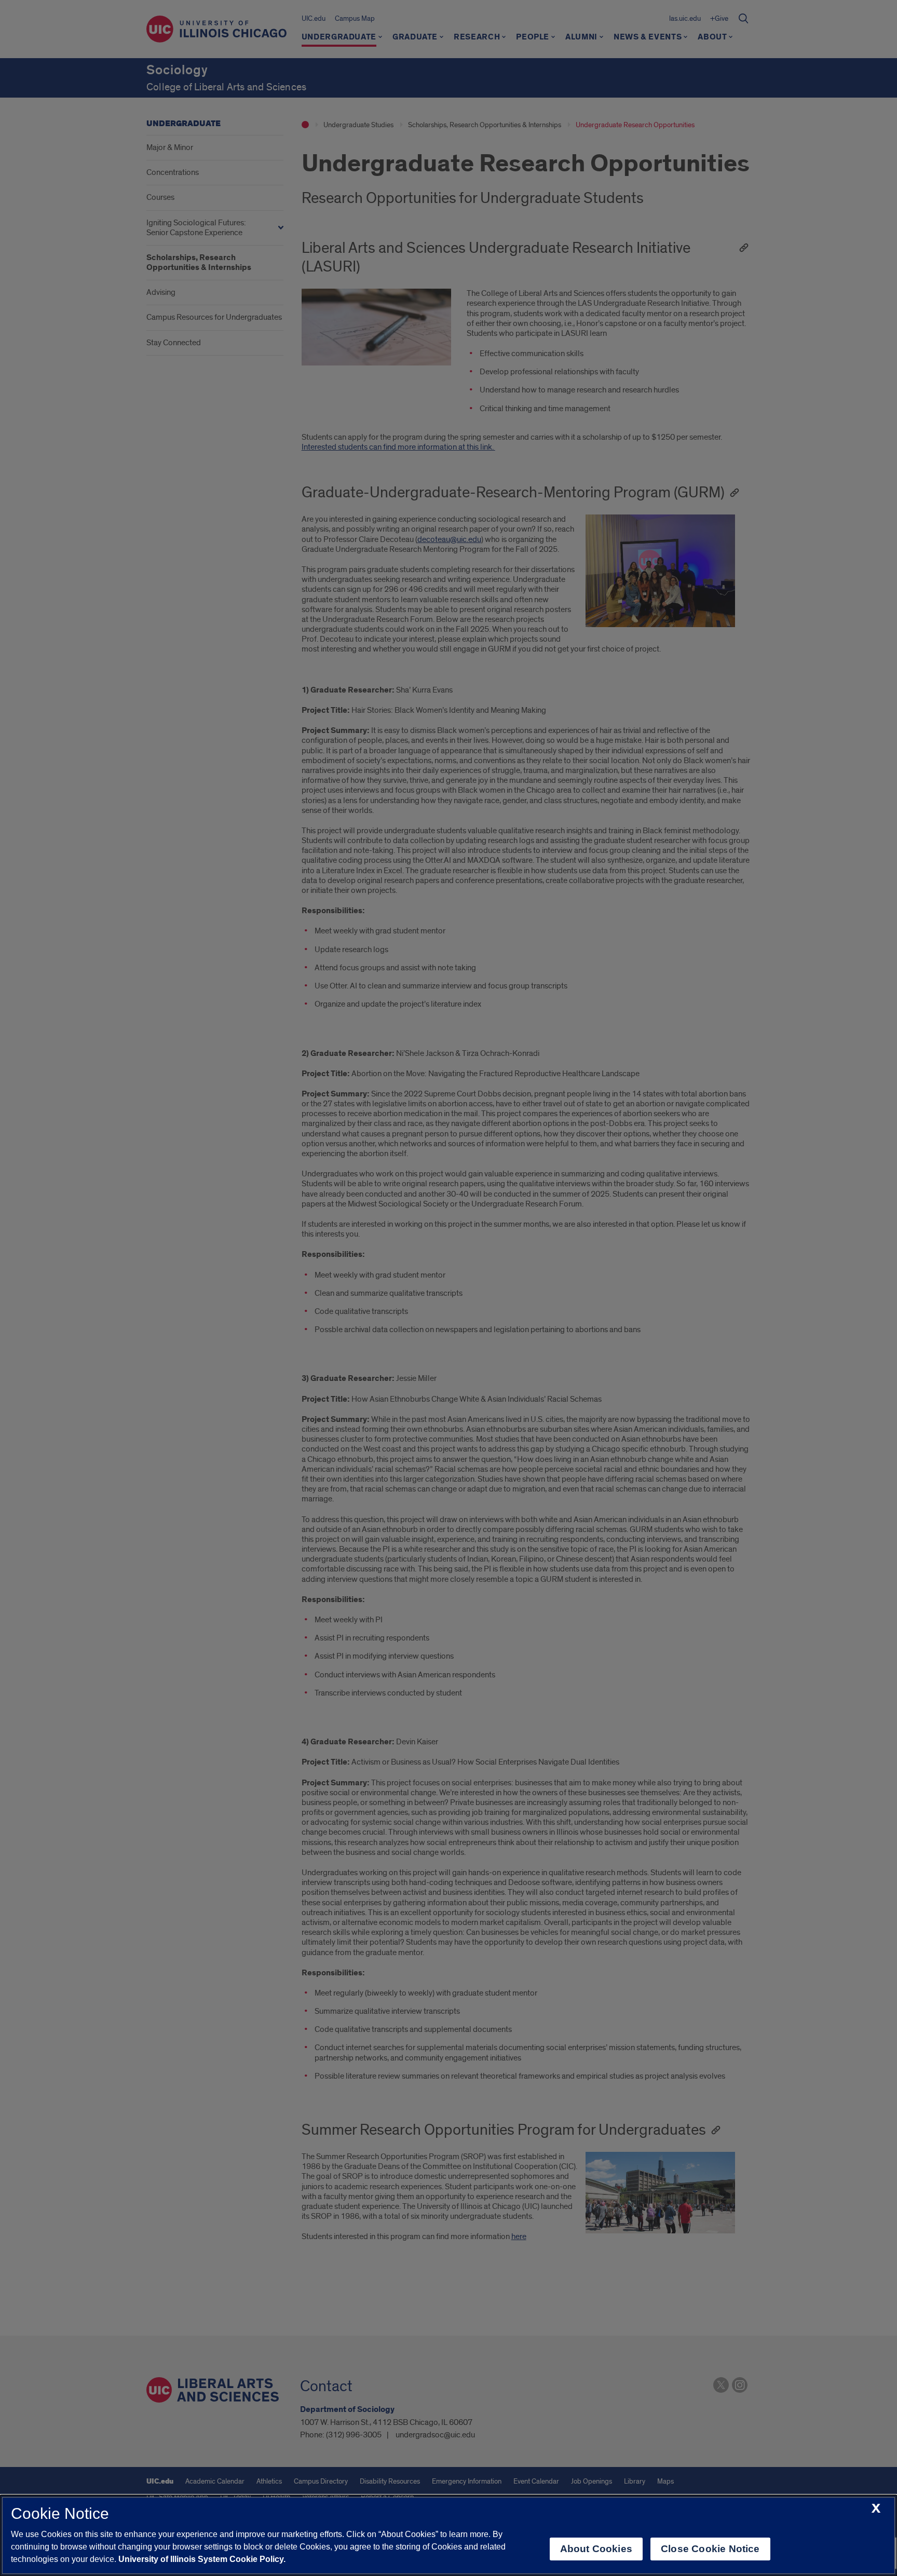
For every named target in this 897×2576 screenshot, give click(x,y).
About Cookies (596, 2549)
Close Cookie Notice (710, 2549)
